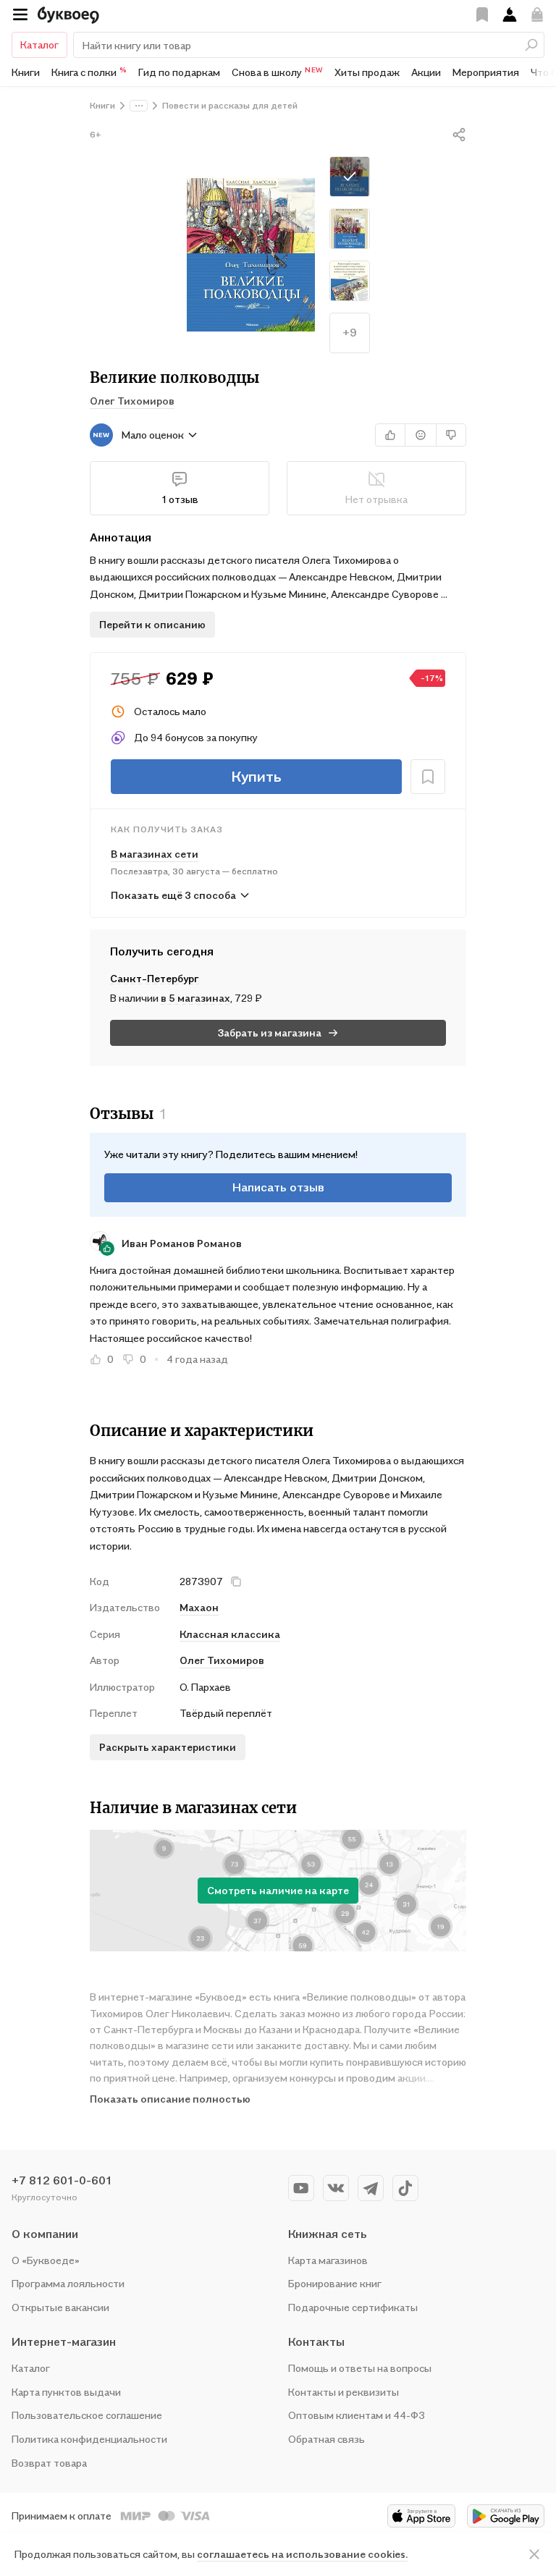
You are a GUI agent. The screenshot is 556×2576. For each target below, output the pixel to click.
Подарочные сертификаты (353, 2307)
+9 (350, 332)
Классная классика (230, 1634)
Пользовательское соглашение (87, 2415)
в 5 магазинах (195, 998)
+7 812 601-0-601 (62, 2180)
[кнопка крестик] (236, 1582)
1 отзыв (180, 499)
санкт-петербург (155, 978)
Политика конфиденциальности (89, 2439)
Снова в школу (277, 72)
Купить (256, 777)
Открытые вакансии (60, 2307)
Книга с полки (89, 72)
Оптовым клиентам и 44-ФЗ (357, 2415)
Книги (26, 72)
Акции (426, 72)
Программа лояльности (68, 2283)
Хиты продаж (367, 72)
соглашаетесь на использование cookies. (302, 2554)
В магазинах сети (155, 854)
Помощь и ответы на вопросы (360, 2368)
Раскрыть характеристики (168, 1747)
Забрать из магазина (270, 1032)
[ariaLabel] (534, 2554)
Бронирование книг (335, 2283)
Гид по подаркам (179, 72)
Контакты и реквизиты (344, 2392)
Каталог (39, 45)
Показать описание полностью (170, 2099)
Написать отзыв (278, 1187)
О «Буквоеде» (46, 2260)
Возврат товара (49, 2463)
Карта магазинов (328, 2260)
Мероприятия (486, 72)
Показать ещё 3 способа (173, 895)
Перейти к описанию (152, 624)
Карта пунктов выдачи (66, 2392)
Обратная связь (327, 2439)
